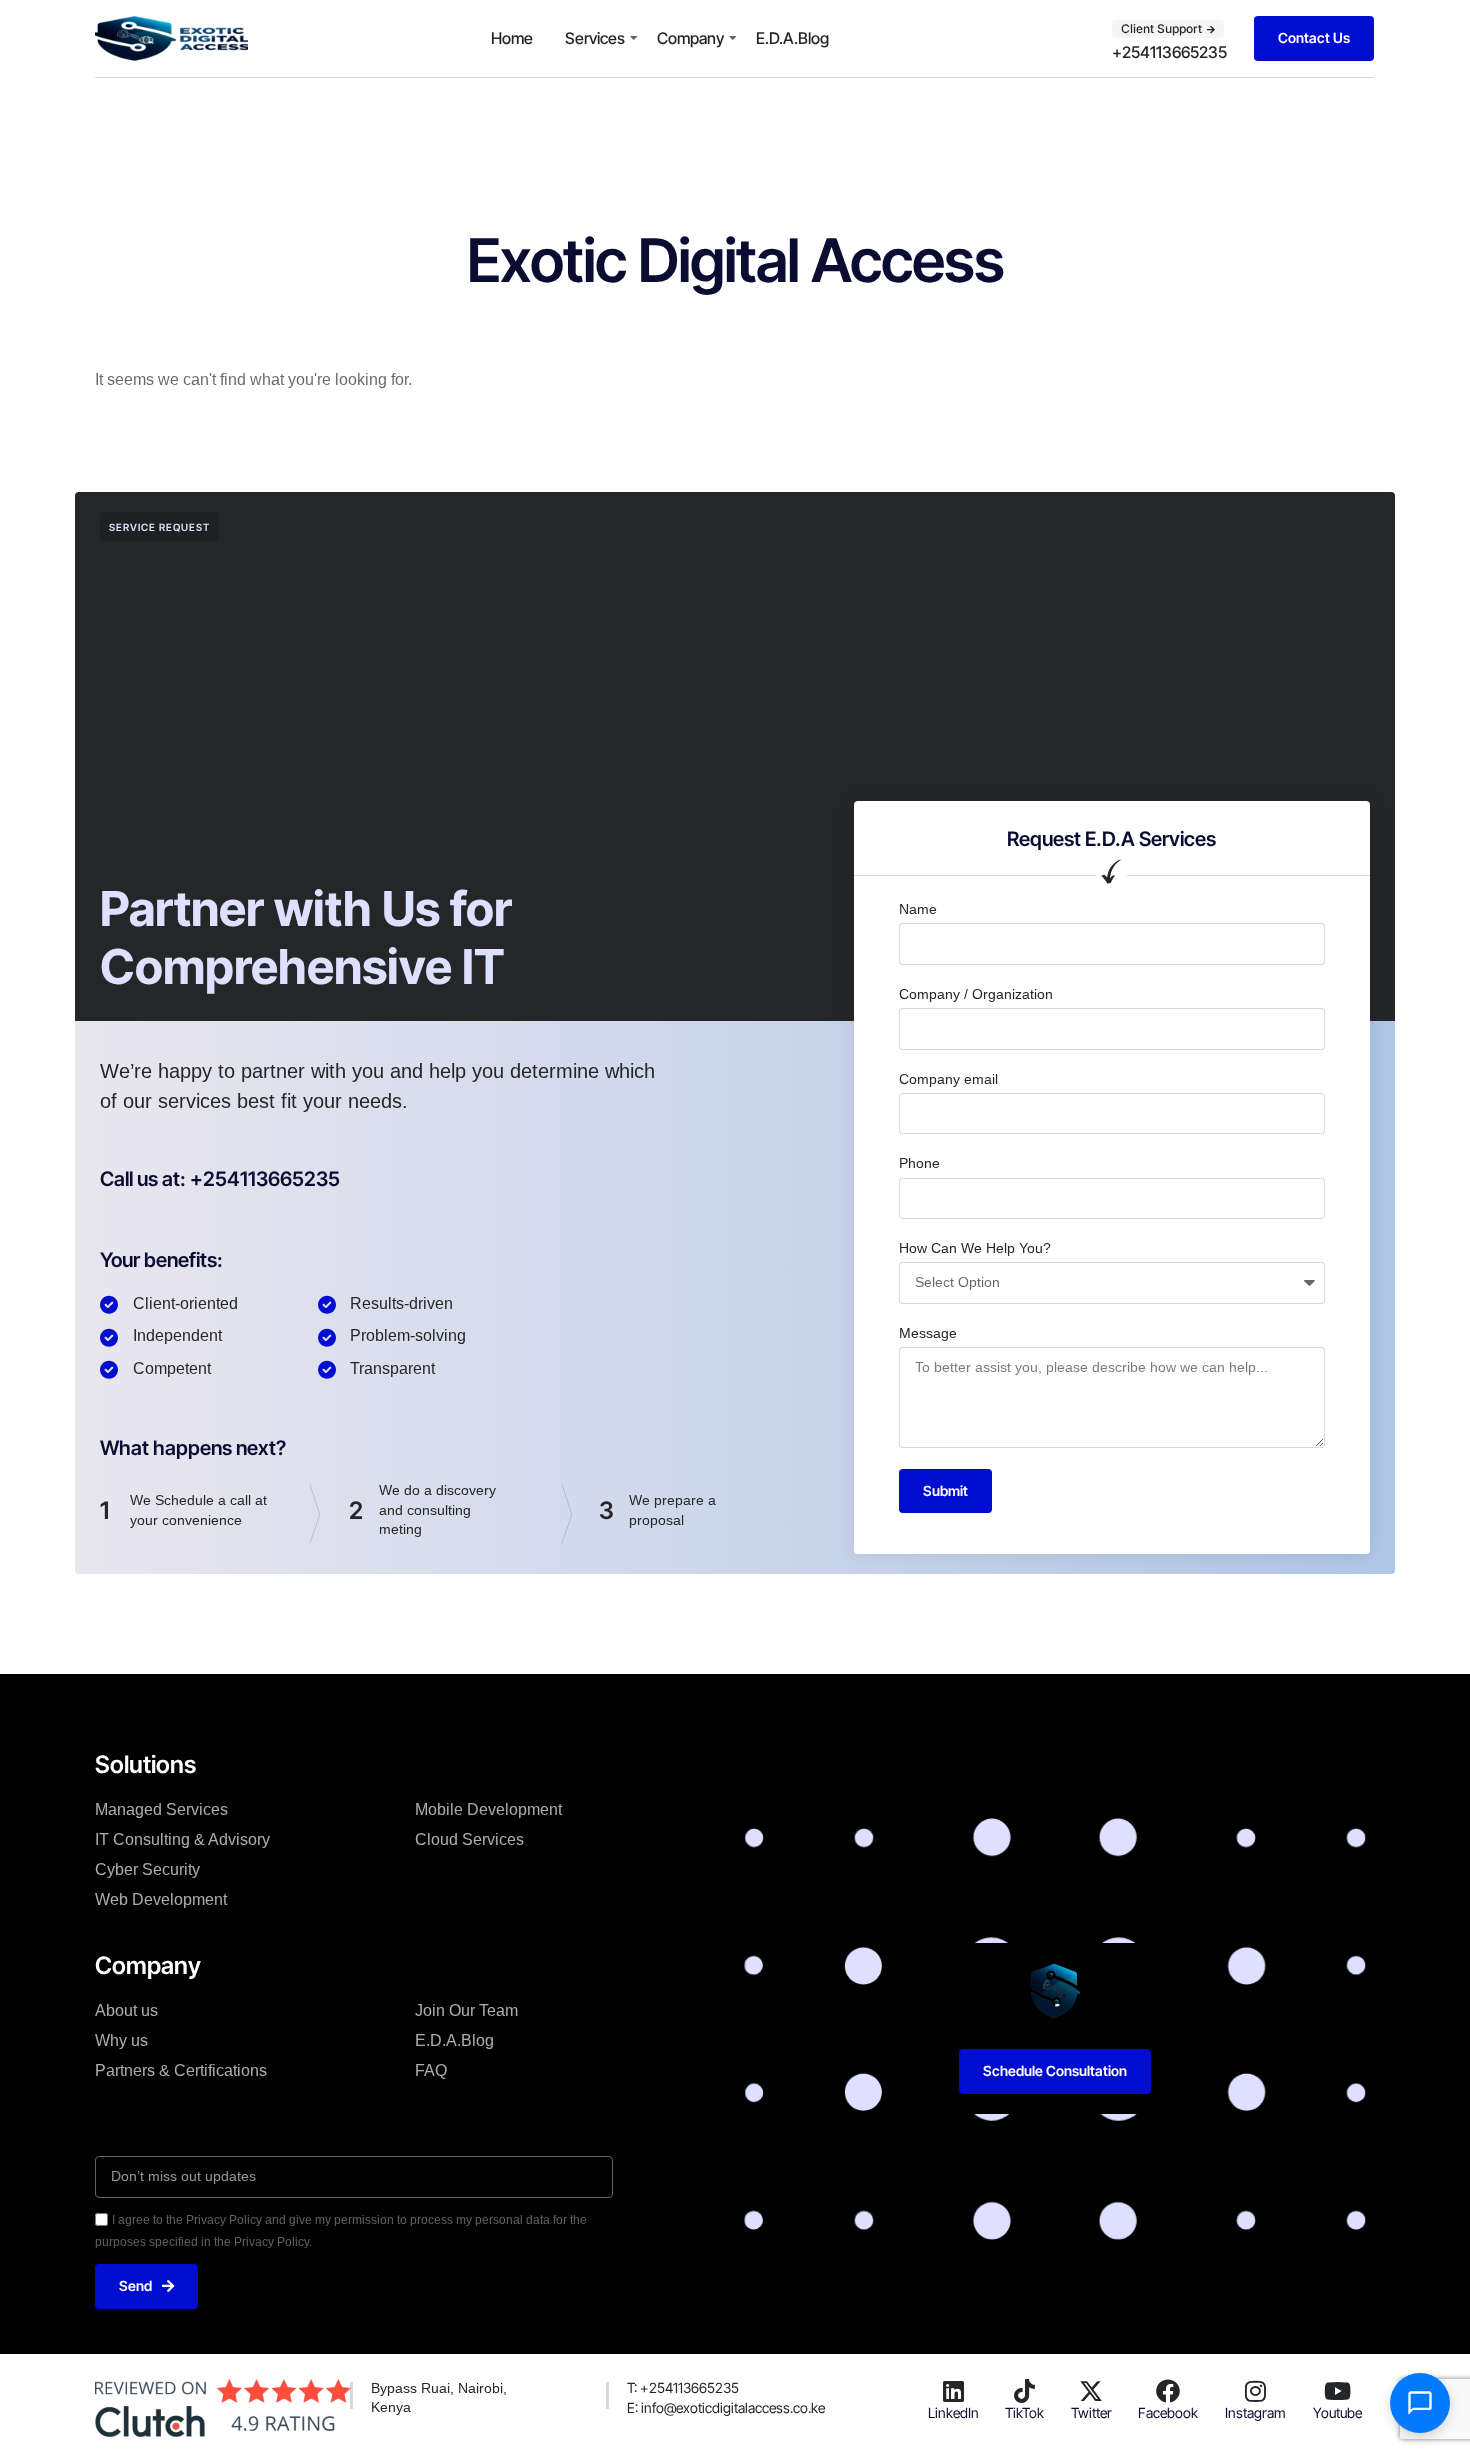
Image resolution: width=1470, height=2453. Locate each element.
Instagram (1255, 2412)
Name (918, 909)
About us (126, 2010)
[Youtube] (1337, 2391)
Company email (948, 1079)
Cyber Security (147, 1869)
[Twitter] (1091, 2391)
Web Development (161, 1899)
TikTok (1024, 2412)
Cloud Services (469, 1839)
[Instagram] (1256, 2391)
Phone (919, 1163)
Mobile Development (488, 1809)
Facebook (1168, 2412)
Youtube (1337, 2412)
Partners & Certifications (181, 2070)
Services (595, 38)
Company (690, 38)
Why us (121, 2040)
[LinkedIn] (953, 2391)
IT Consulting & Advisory (182, 1839)
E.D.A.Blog (792, 38)
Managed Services (161, 1809)
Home (512, 38)
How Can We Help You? (975, 1248)
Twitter (1091, 2412)
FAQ (431, 2070)
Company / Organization (976, 994)
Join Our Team (466, 2010)
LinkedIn (953, 2412)
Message (928, 1333)
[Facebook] (1168, 2391)
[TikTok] (1025, 2391)
